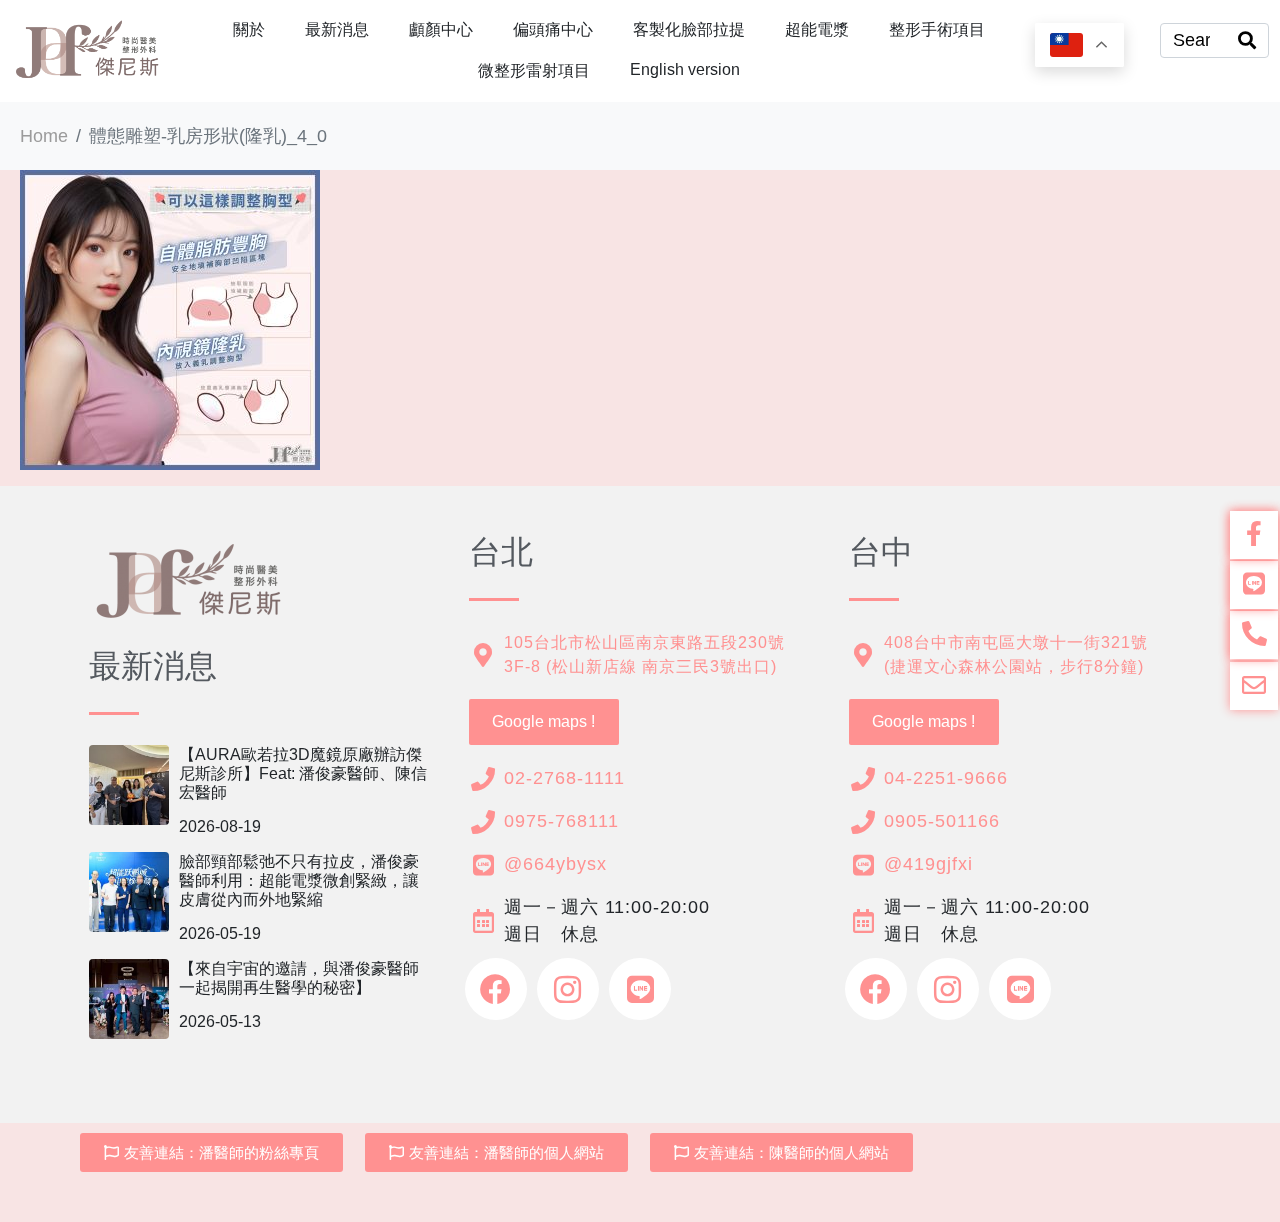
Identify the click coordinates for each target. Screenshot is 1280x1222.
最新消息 (337, 29)
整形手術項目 (937, 29)
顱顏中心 (441, 29)
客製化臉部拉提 (689, 29)
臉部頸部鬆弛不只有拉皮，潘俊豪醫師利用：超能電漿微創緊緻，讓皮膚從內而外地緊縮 (299, 880)
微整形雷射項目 (534, 70)
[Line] (640, 989)
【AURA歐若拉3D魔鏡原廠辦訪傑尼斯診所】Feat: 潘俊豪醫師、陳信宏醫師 (303, 773)
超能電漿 (817, 29)
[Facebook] (496, 989)
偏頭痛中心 (553, 29)
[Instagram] (568, 989)
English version (685, 69)
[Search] (1247, 40)
